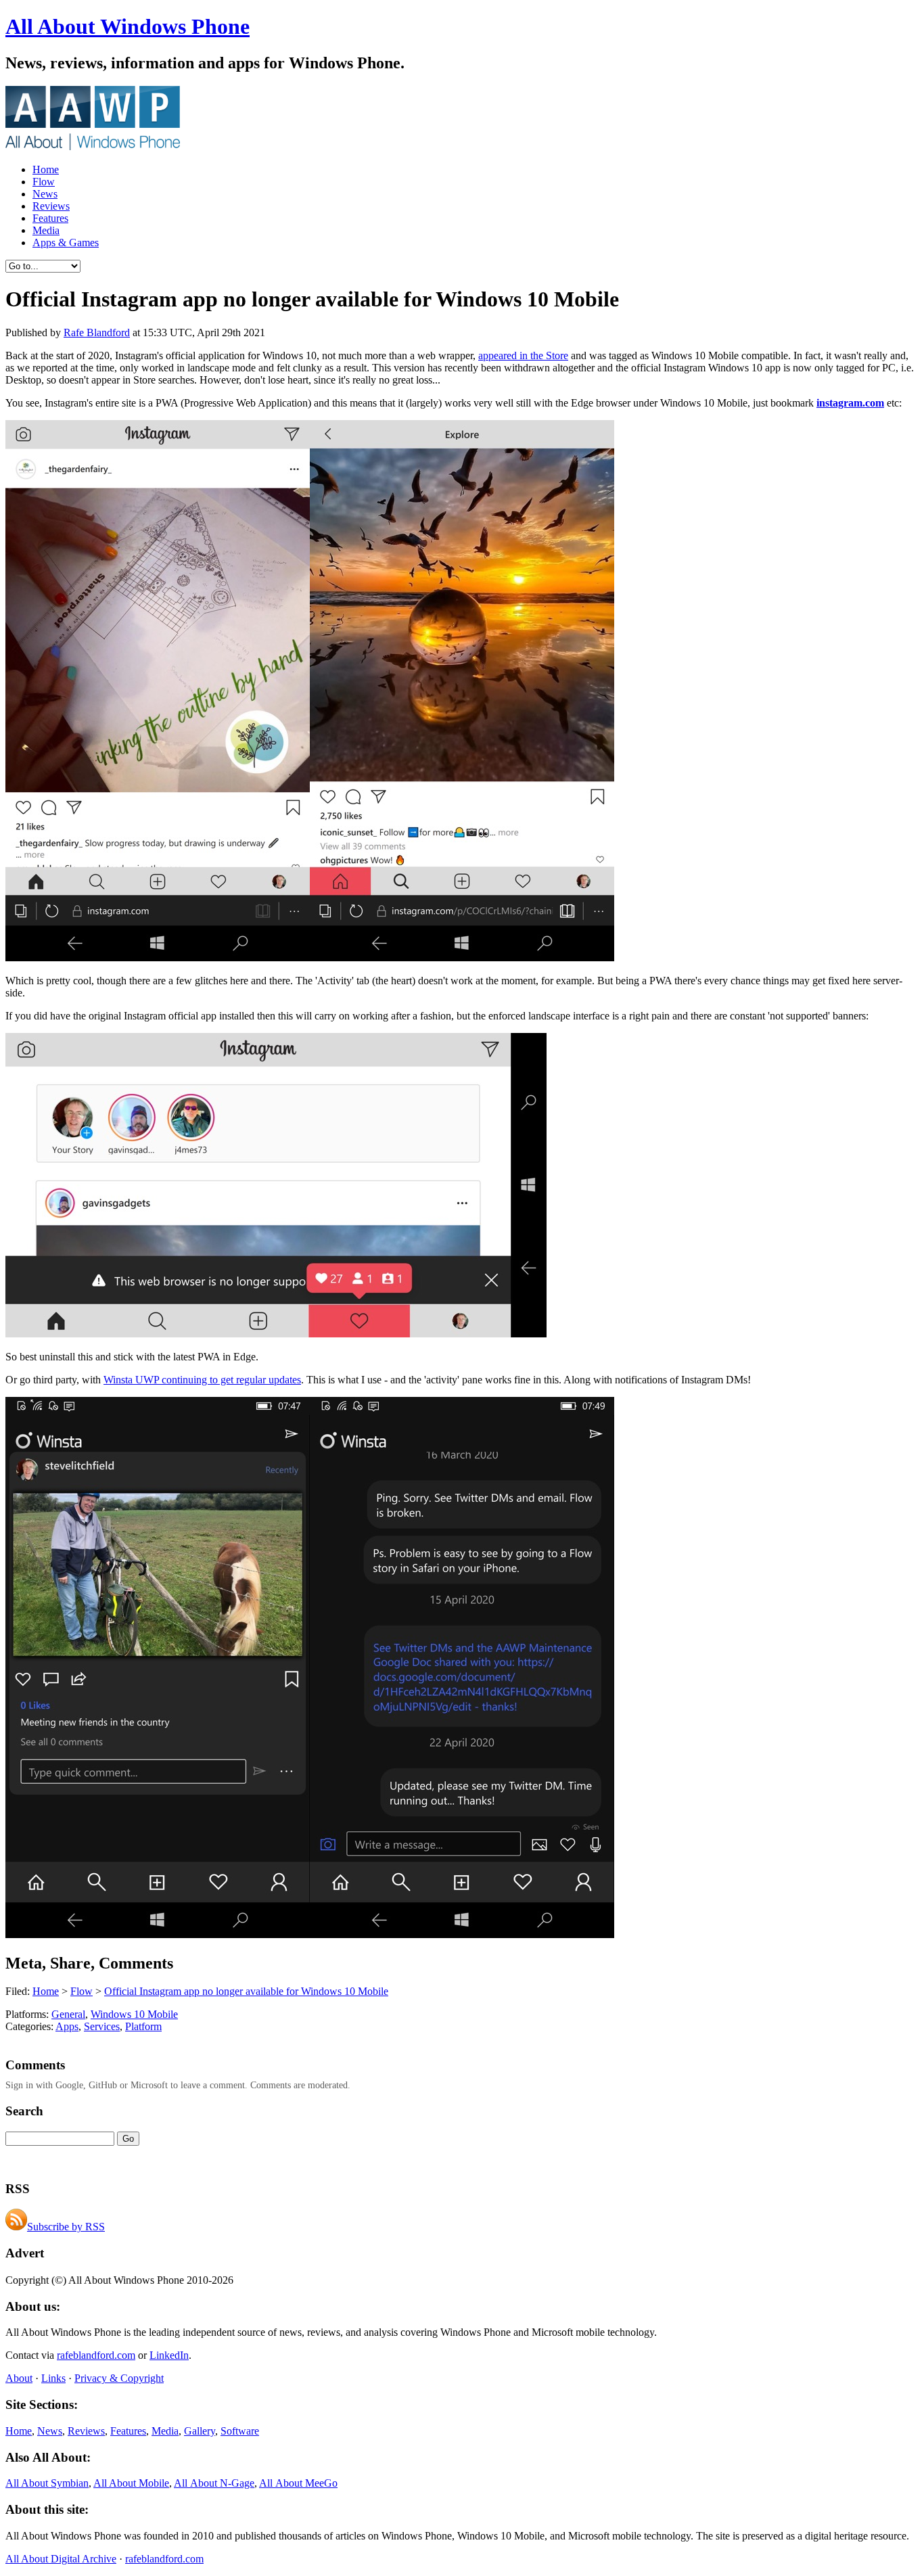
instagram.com (850, 403)
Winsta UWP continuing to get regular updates (202, 1380)
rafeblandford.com (96, 2355)
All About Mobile (131, 2483)
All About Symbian (47, 2483)
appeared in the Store (523, 355)
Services (102, 2026)
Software (240, 2431)
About (19, 2378)
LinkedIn (169, 2355)
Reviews (51, 206)
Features (50, 218)
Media (46, 230)
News (45, 194)
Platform (143, 2026)
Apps (67, 2026)
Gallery (200, 2431)
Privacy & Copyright (119, 2378)
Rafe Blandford (97, 332)
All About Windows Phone (128, 26)
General (68, 2014)
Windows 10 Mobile (134, 2014)
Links (53, 2378)
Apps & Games (66, 243)
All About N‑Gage (214, 2483)
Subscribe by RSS (66, 2227)
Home (46, 169)
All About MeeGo (298, 2483)
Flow (44, 182)
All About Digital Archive (61, 2559)
